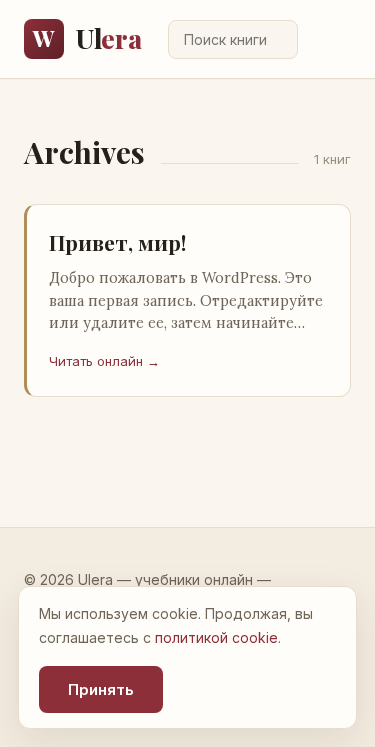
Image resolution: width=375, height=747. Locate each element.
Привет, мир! (117, 242)
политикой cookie (216, 637)
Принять (101, 689)
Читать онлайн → (104, 361)
